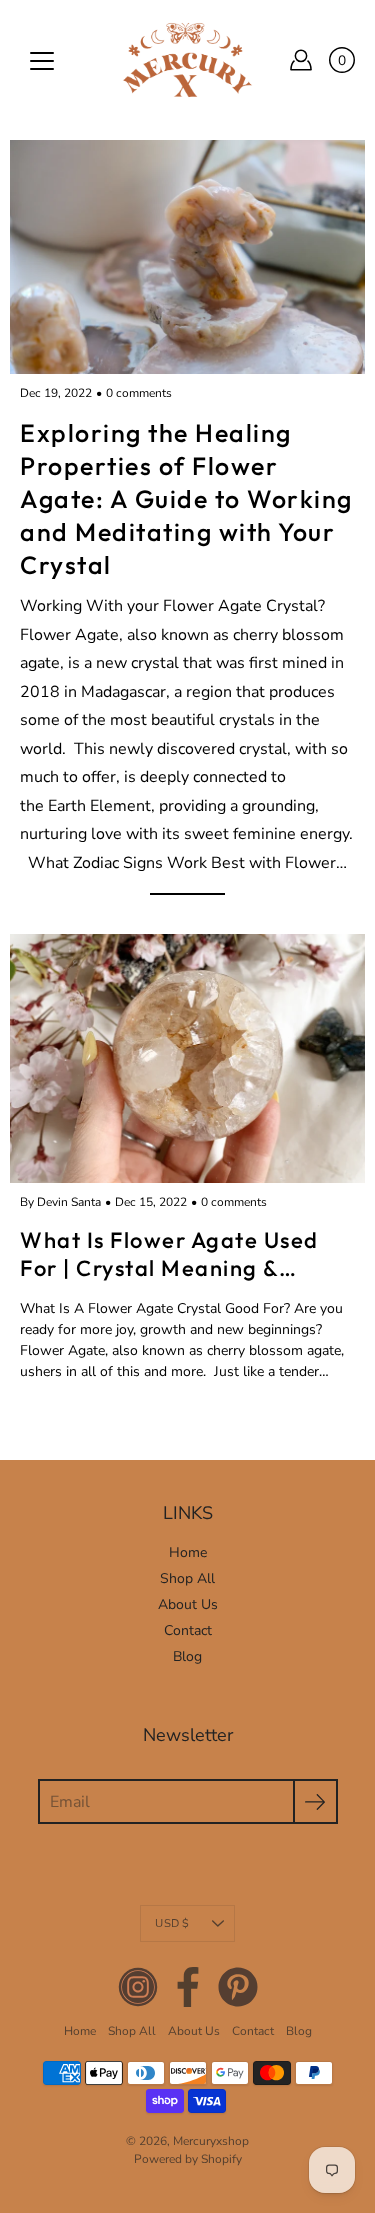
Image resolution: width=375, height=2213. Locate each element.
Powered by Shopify (188, 2159)
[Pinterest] (238, 1987)
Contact (188, 1630)
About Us (188, 1604)
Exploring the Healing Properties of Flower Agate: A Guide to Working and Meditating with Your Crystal (186, 499)
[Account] (301, 60)
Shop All (187, 1578)
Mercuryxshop (211, 2141)
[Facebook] (188, 1987)
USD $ (172, 1923)
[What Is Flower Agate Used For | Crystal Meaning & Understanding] (187, 1058)
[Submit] (315, 1801)
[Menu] (42, 61)
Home (188, 1552)
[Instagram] (138, 1987)
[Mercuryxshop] (187, 60)
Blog (187, 1656)
